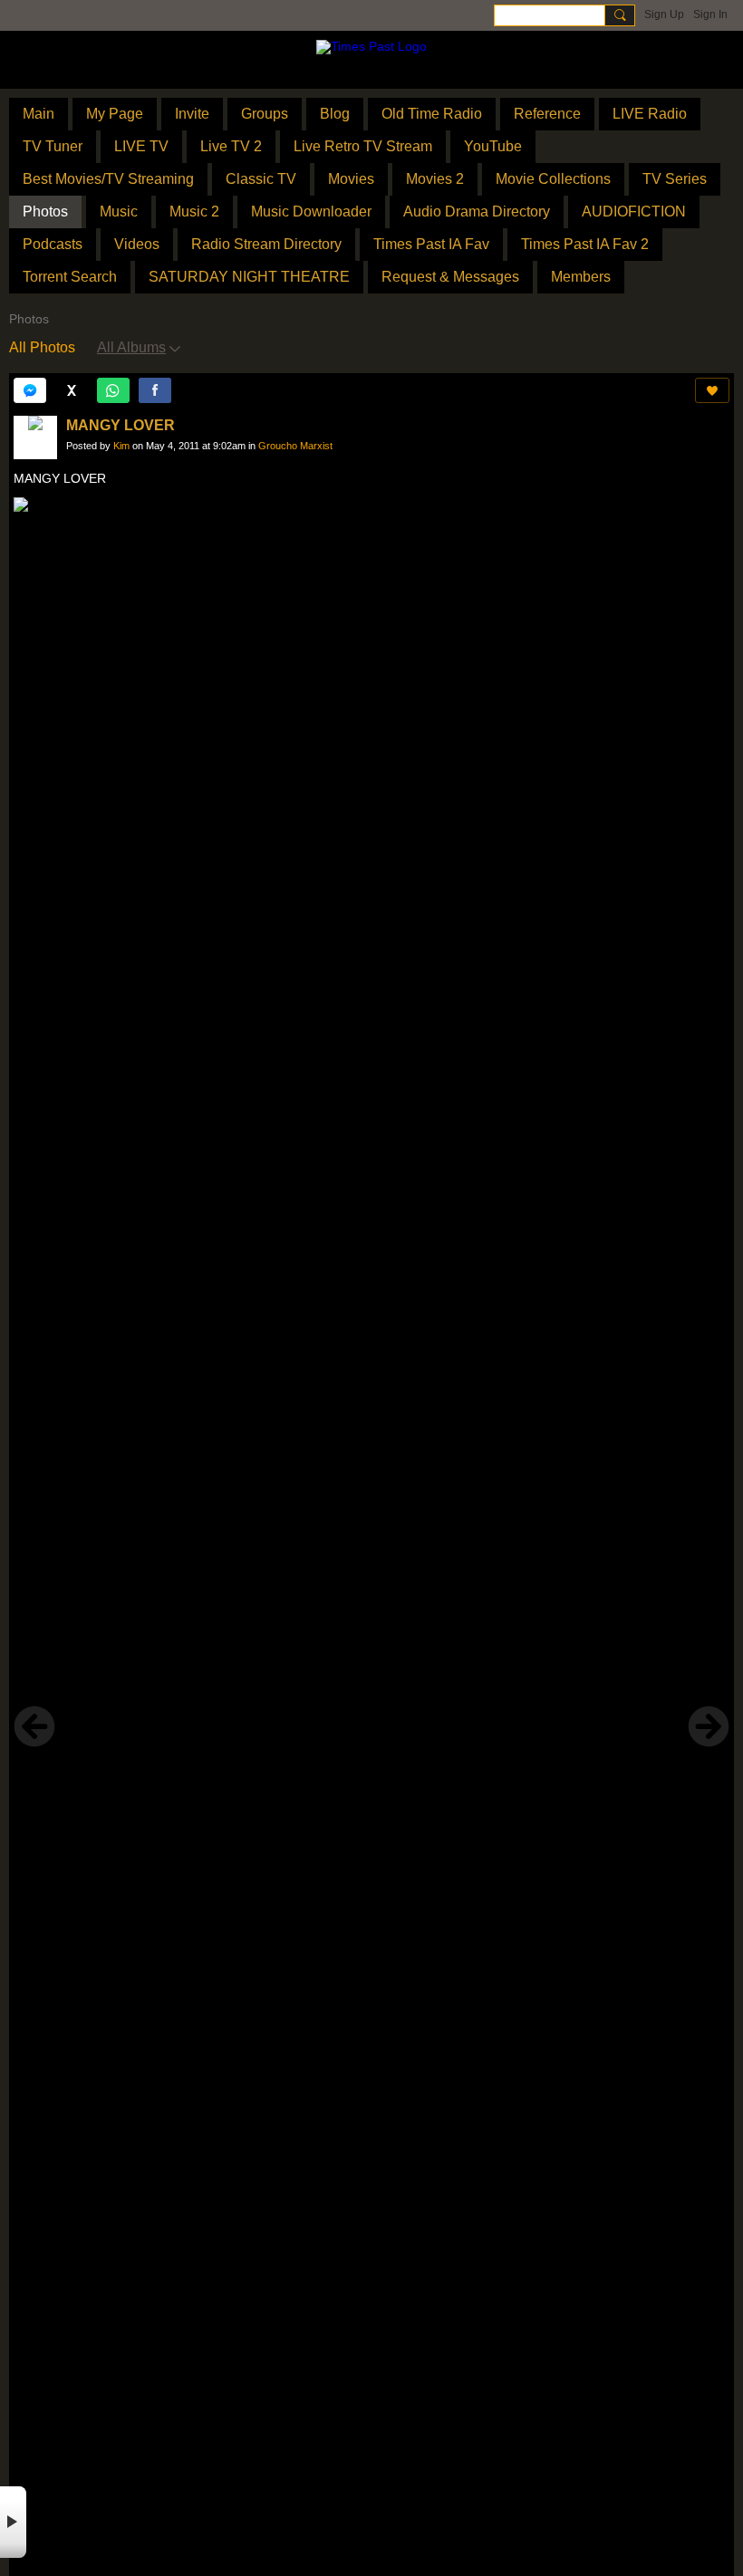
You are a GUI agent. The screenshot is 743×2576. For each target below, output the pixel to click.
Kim (121, 446)
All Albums (131, 347)
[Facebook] (155, 390)
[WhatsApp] (113, 390)
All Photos (42, 347)
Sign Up (664, 14)
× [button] (13, 2522)
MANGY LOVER (121, 425)
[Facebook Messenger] (30, 390)
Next (709, 1726)
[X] (72, 390)
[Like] (712, 390)
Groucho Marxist (295, 446)
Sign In (710, 14)
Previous (34, 1726)
